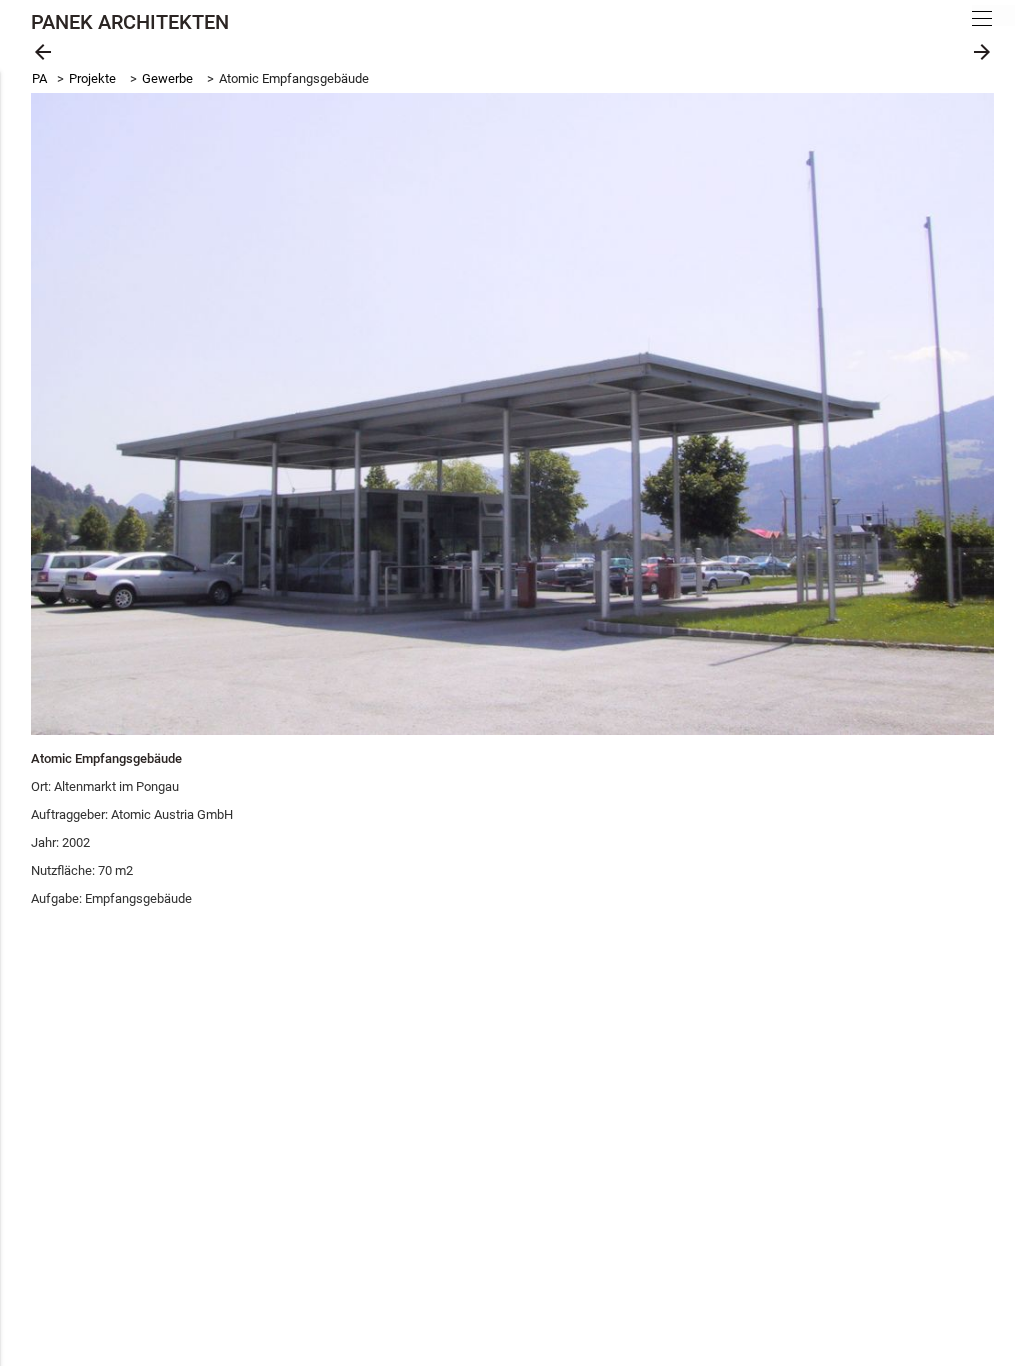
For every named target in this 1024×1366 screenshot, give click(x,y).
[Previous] (69, 414)
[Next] (956, 414)
